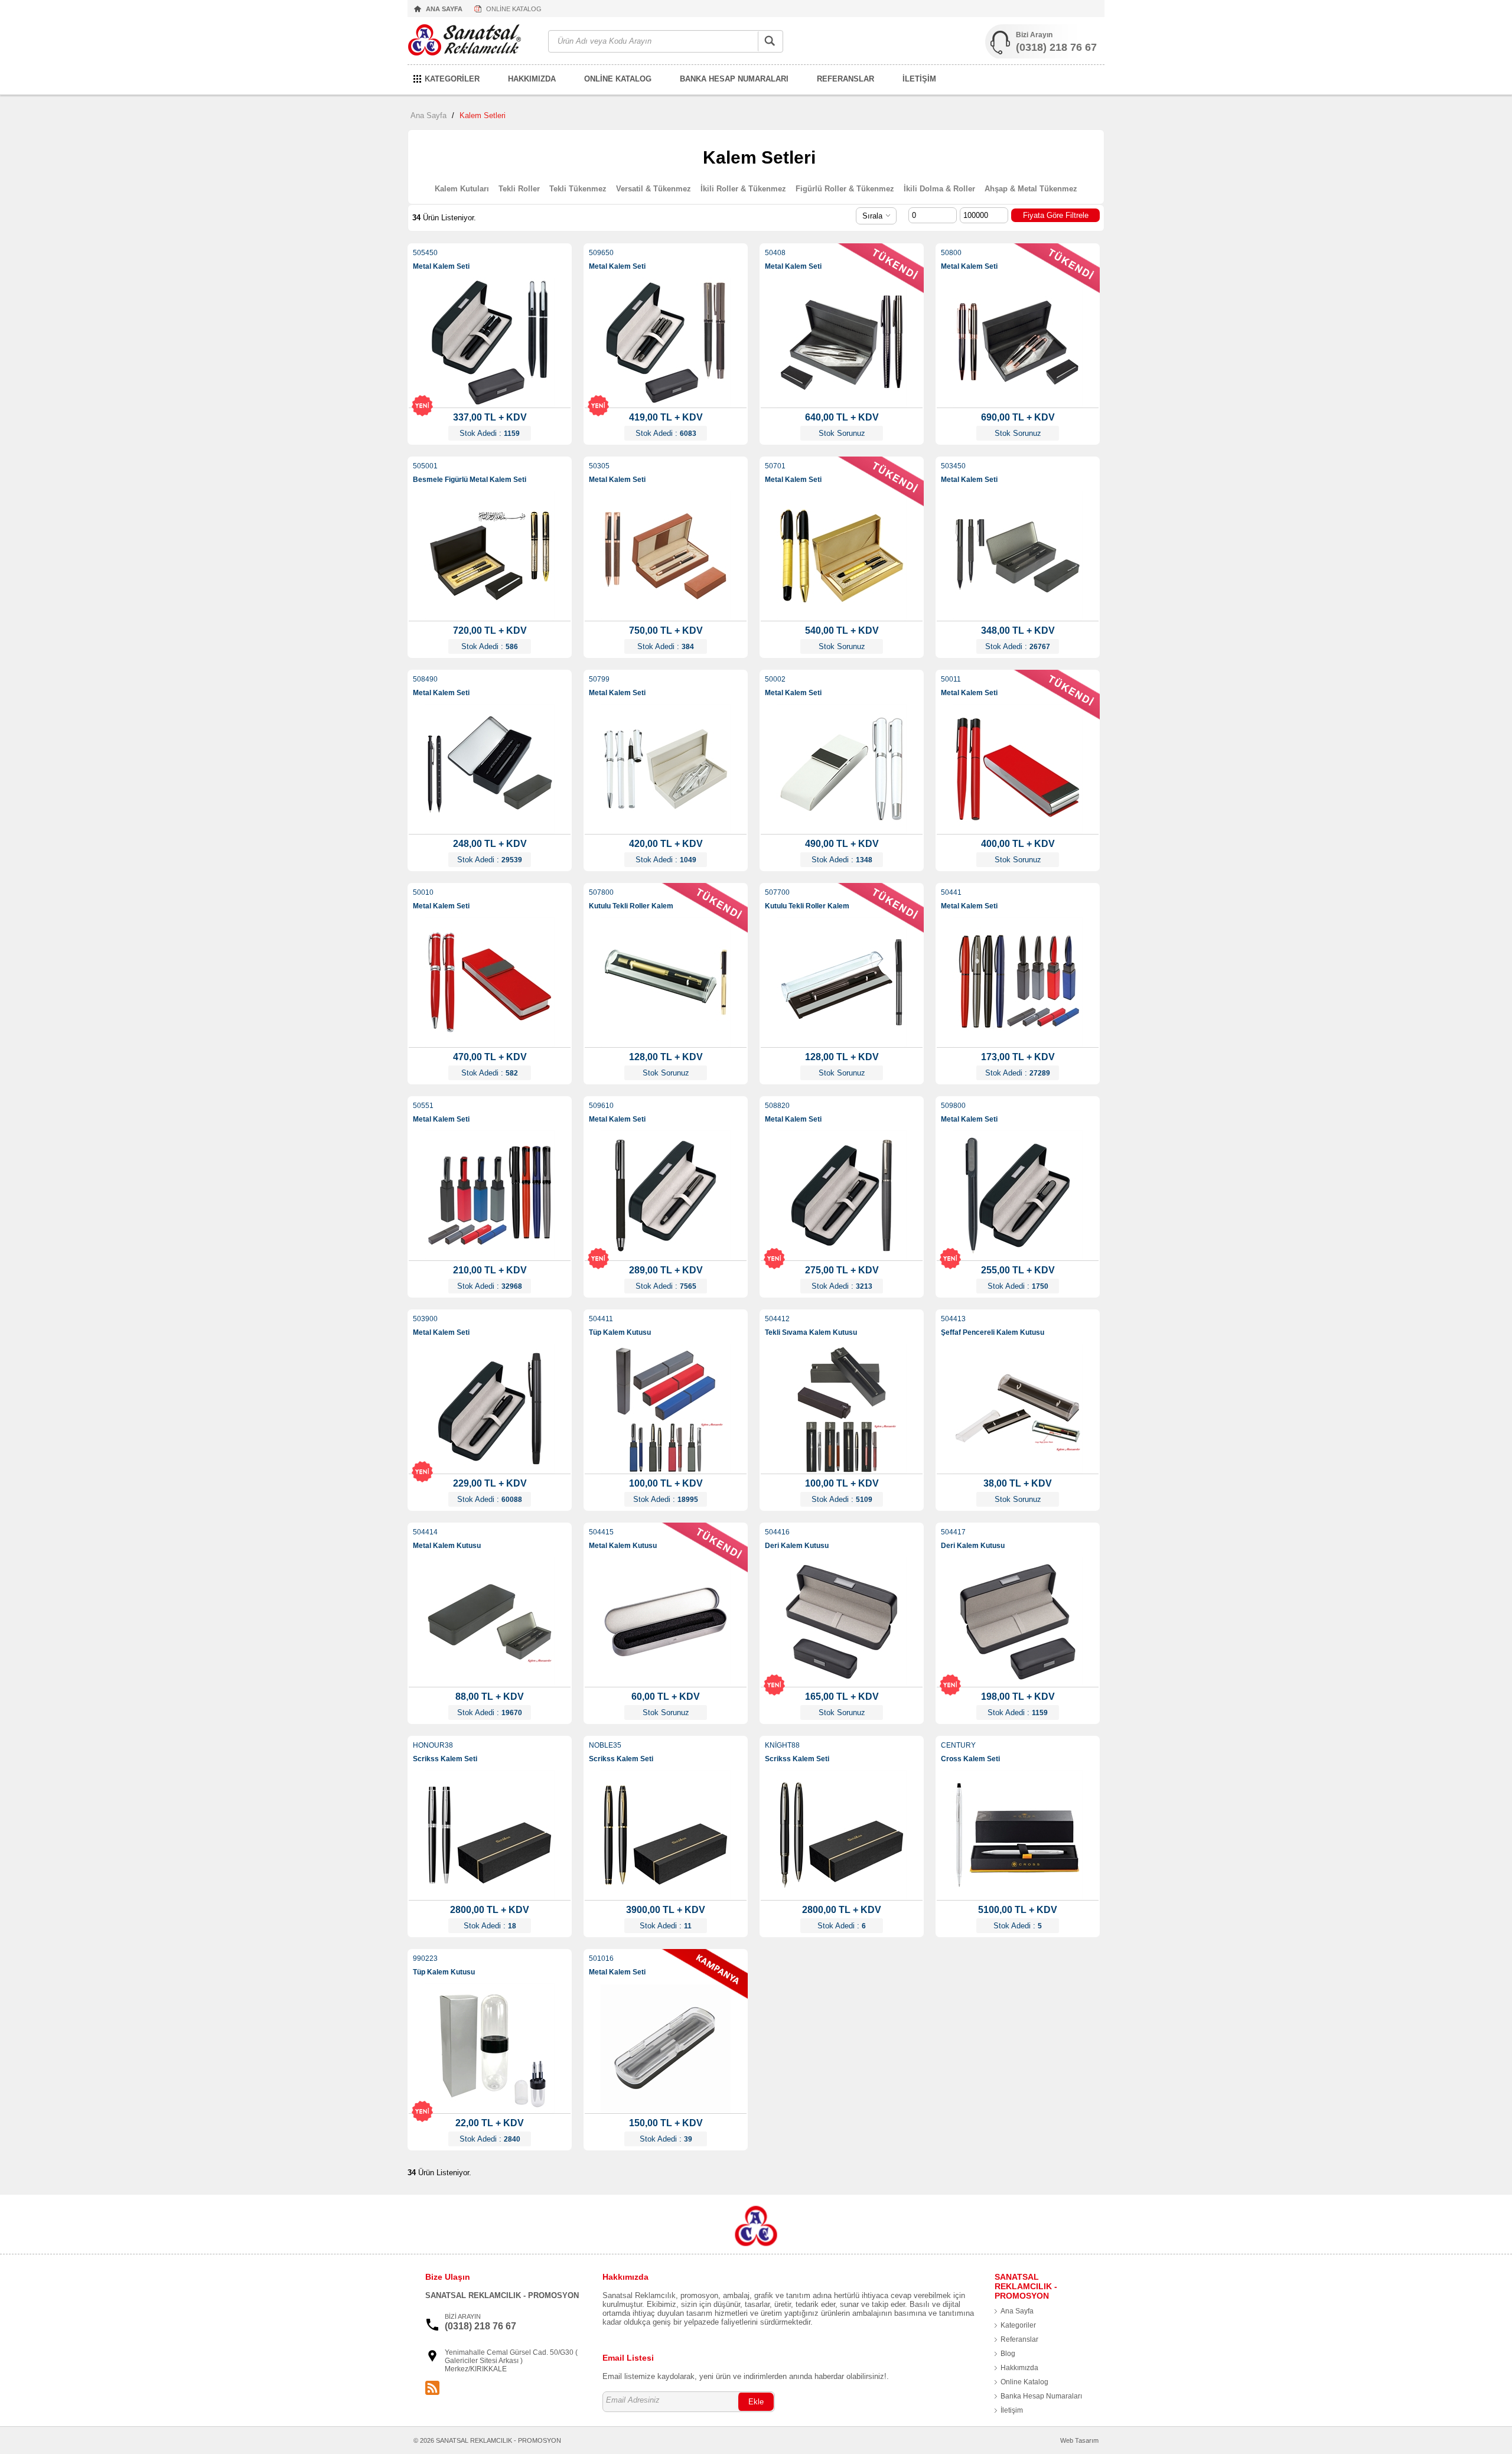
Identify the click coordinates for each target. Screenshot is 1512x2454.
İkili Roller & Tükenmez (743, 189)
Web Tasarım (1079, 2440)
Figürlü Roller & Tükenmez (845, 189)
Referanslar (1019, 2339)
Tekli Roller (519, 189)
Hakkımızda (1019, 2368)
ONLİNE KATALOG (514, 9)
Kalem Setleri (483, 115)
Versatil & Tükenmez (654, 189)
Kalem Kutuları (462, 189)
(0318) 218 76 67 (1056, 47)
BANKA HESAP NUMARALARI (734, 79)
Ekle (756, 2402)
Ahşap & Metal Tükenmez (1031, 189)
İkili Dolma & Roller (939, 189)
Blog (1008, 2354)
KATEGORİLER (452, 79)
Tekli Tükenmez (578, 189)
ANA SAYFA (444, 9)
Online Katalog (1024, 2382)
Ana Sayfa (428, 115)
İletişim (1012, 2410)
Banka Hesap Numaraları (1041, 2396)
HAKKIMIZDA (532, 79)
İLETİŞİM (919, 79)
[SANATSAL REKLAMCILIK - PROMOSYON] (472, 42)
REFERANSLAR (845, 79)
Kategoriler (1018, 2325)
